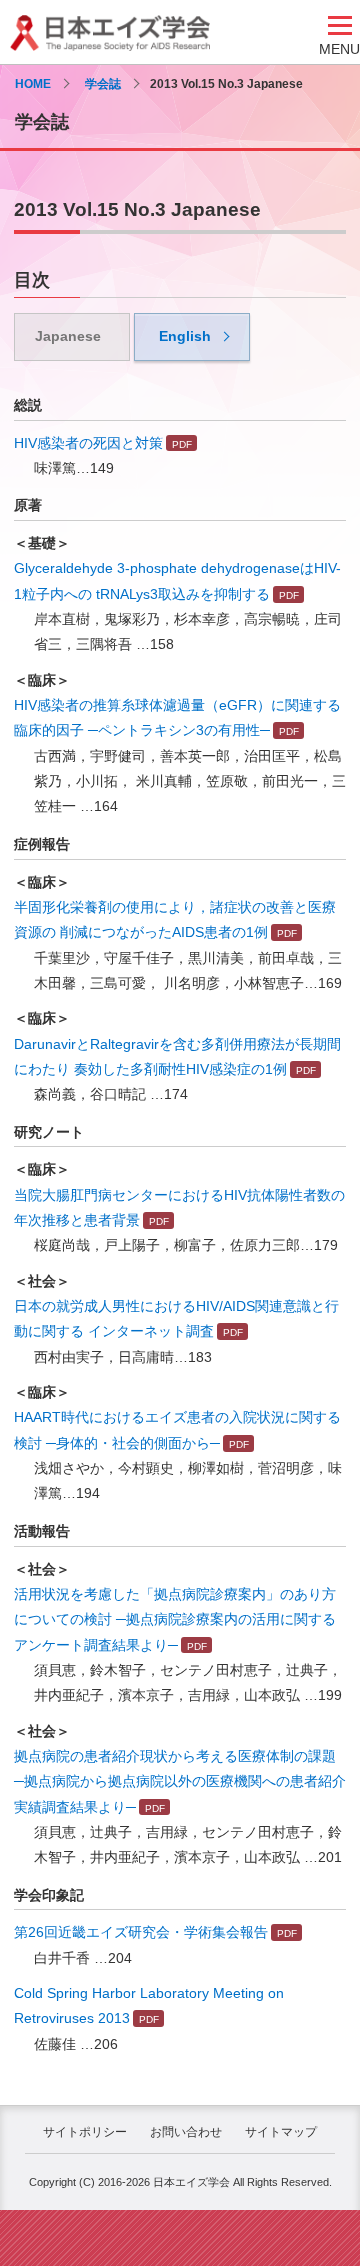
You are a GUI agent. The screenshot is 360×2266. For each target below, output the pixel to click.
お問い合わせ (186, 2132)
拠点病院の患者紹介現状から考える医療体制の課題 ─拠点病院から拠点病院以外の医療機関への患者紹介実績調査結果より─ (180, 1781)
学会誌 (103, 84)
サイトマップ (281, 2132)
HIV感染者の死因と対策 (88, 443)
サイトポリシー (85, 2132)
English (185, 336)
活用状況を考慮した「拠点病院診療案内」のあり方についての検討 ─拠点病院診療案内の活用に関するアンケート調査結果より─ (175, 1619)
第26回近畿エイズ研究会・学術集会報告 (141, 1932)
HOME (33, 84)
